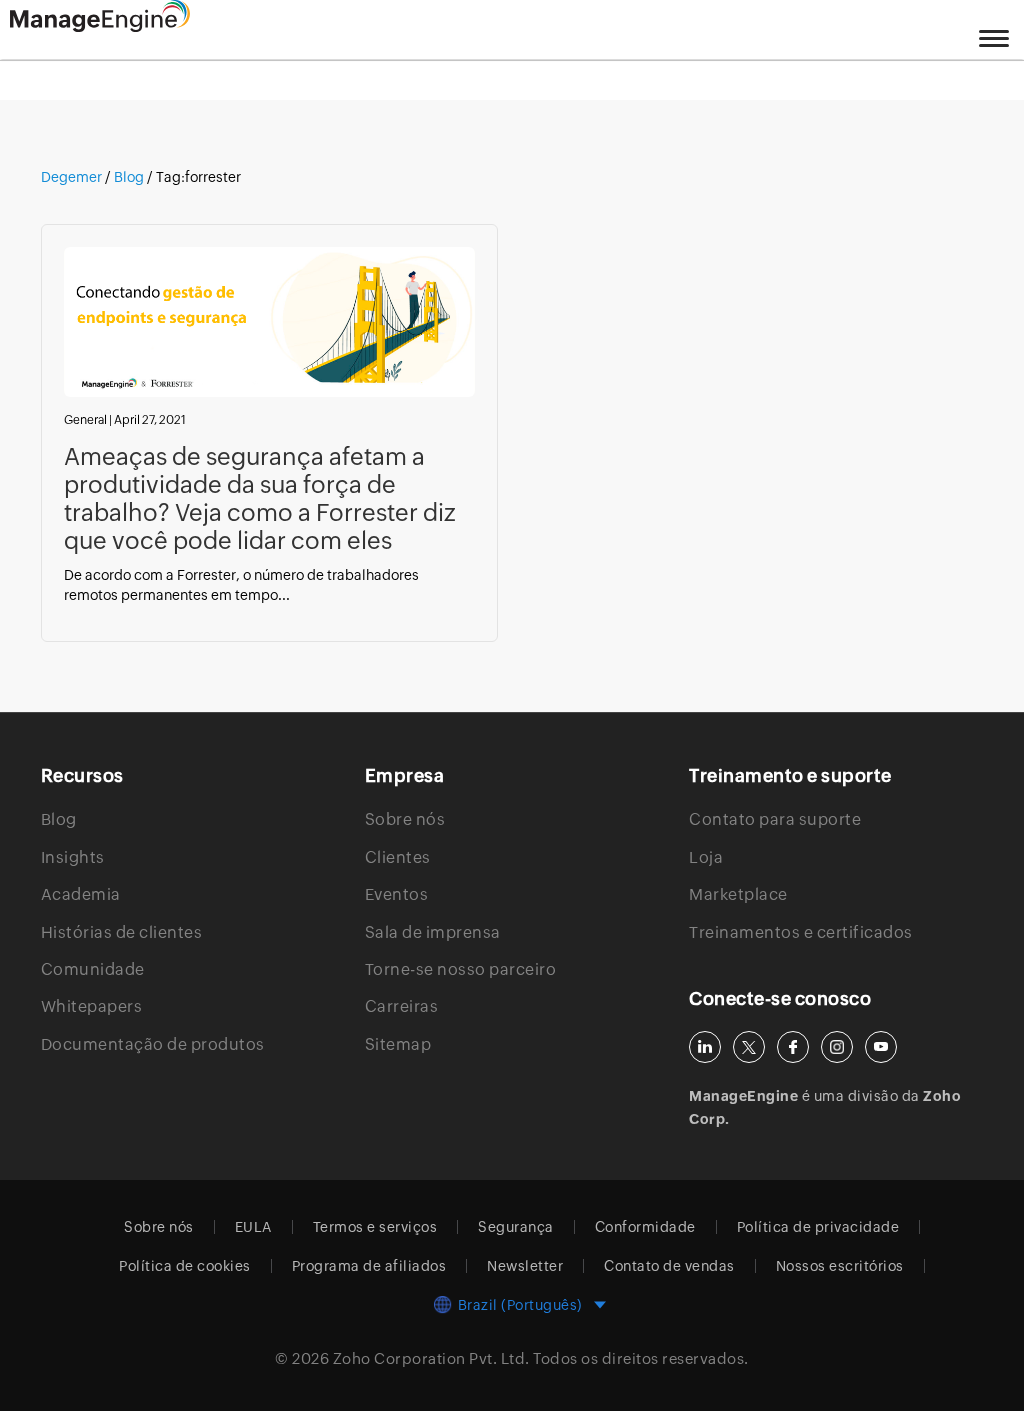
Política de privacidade (818, 1227)
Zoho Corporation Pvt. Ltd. (431, 1358)
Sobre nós (405, 819)
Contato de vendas (669, 1266)
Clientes (398, 857)
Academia (81, 894)
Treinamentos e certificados (801, 932)
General (85, 420)
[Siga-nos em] (749, 1047)
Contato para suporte (775, 819)
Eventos (397, 894)
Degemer (73, 177)
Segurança (516, 1227)
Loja (706, 857)
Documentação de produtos (153, 1044)
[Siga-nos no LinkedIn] (705, 1047)
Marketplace (738, 894)
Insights (73, 857)
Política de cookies (185, 1266)
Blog (129, 177)
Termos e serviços (375, 1227)
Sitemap (398, 1044)
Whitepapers (92, 1006)
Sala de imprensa (433, 932)
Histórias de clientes (122, 932)
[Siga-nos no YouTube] (881, 1047)
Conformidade (645, 1227)
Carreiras (402, 1006)
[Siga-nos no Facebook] (793, 1047)
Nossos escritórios (840, 1266)
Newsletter (525, 1266)
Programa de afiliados (369, 1266)
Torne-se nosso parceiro (461, 969)
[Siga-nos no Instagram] (837, 1047)
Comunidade (93, 969)
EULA (253, 1227)
